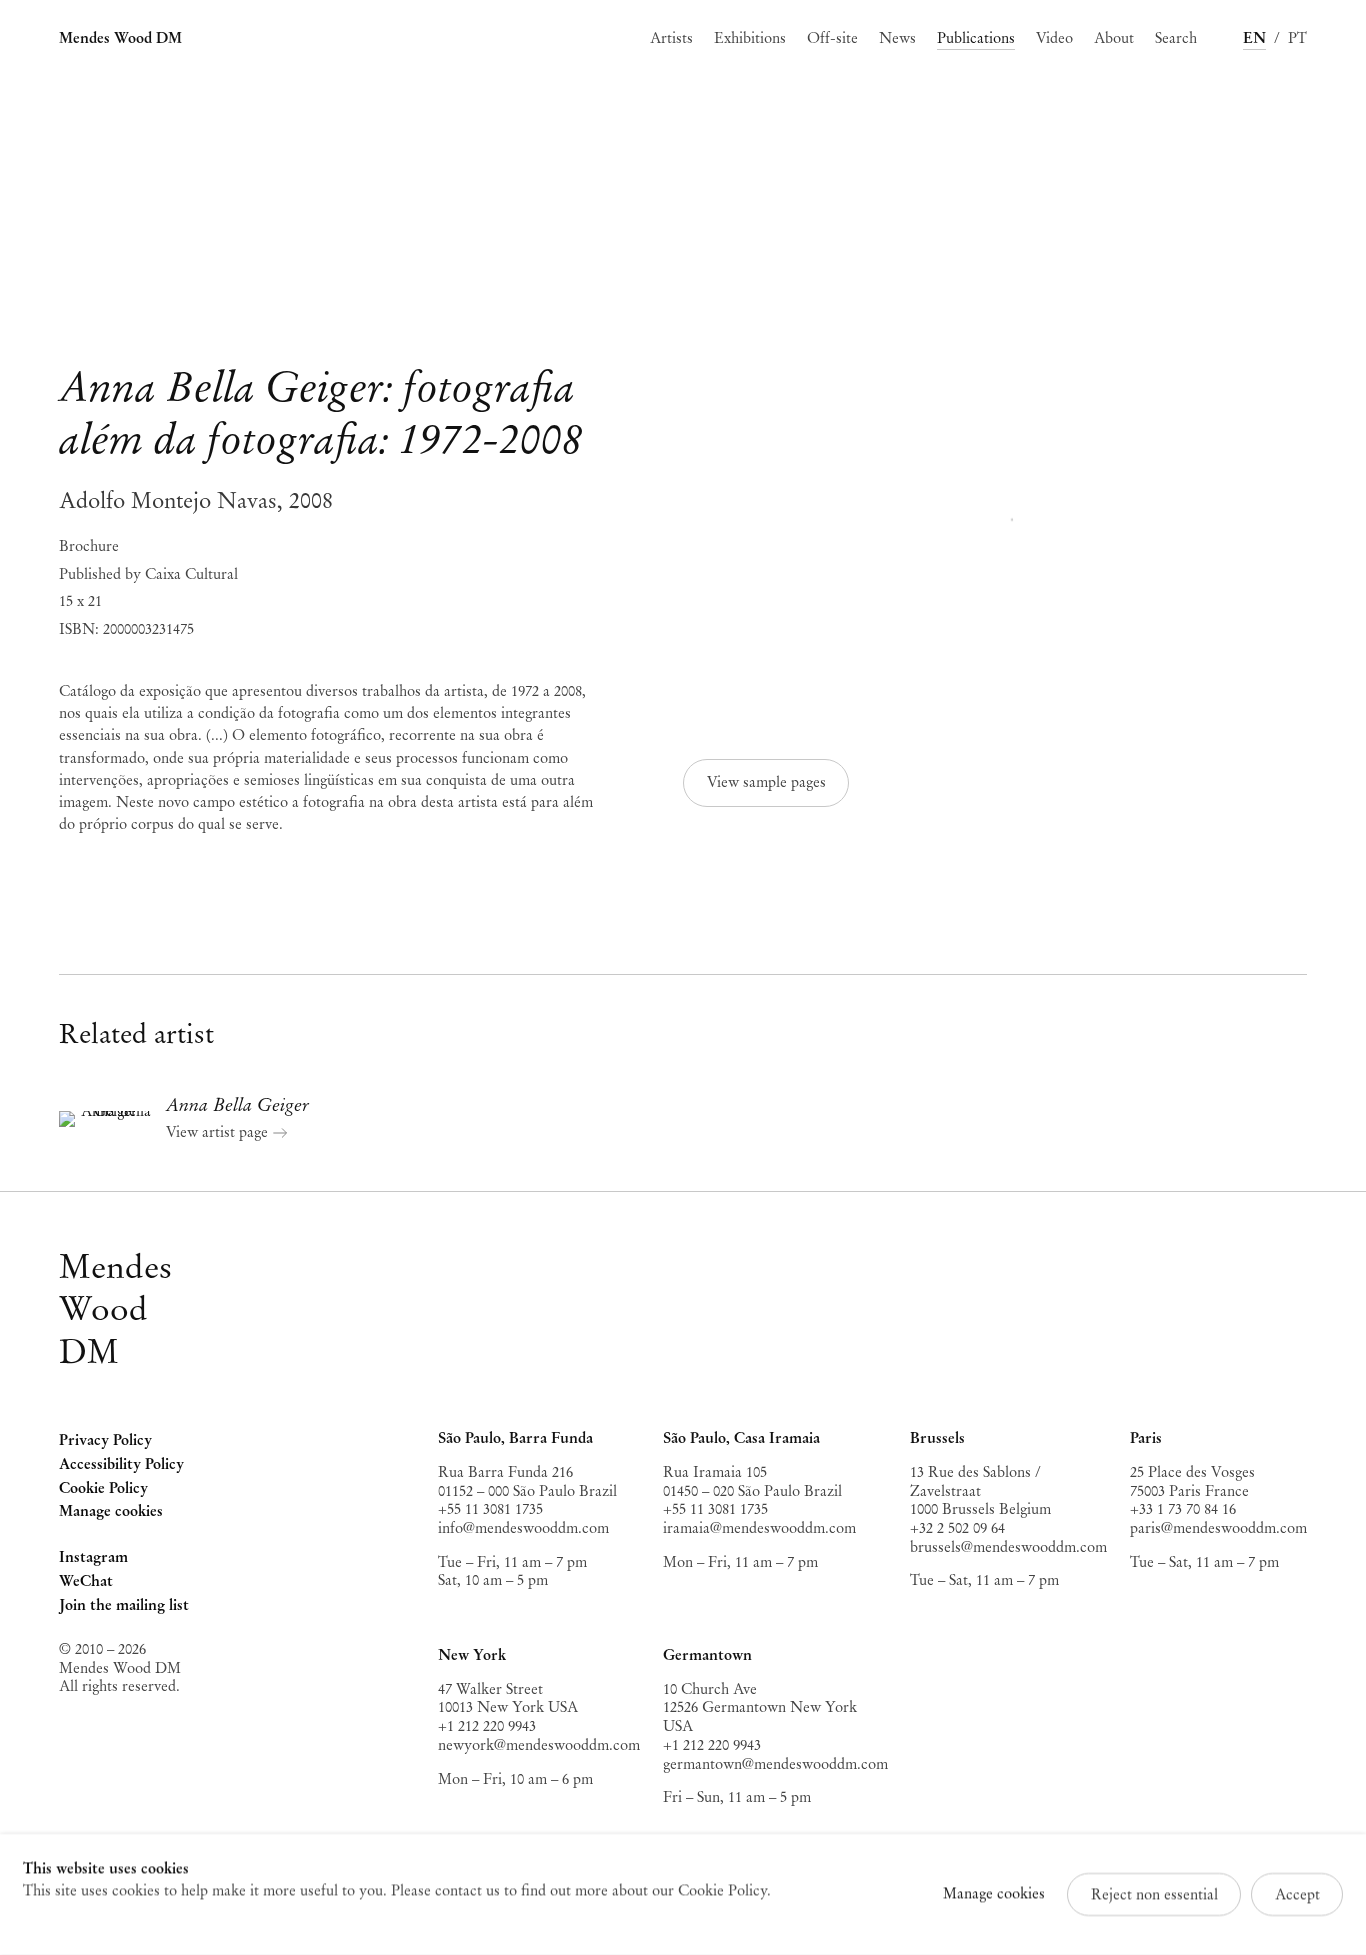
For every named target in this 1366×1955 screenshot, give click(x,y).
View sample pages (766, 782)
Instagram (93, 1559)
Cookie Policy (103, 1488)
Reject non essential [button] (1154, 1894)
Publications (976, 38)
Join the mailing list (124, 1605)
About (1114, 38)
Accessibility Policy (121, 1464)
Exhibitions (750, 38)
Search (1176, 38)
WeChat (86, 1583)
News (897, 38)
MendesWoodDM (115, 1309)
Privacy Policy (105, 1440)
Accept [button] (1297, 1894)
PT (1297, 38)
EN (1254, 38)
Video (1054, 38)
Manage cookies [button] (111, 1511)
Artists (671, 38)
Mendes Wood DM (120, 38)
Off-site (832, 38)
